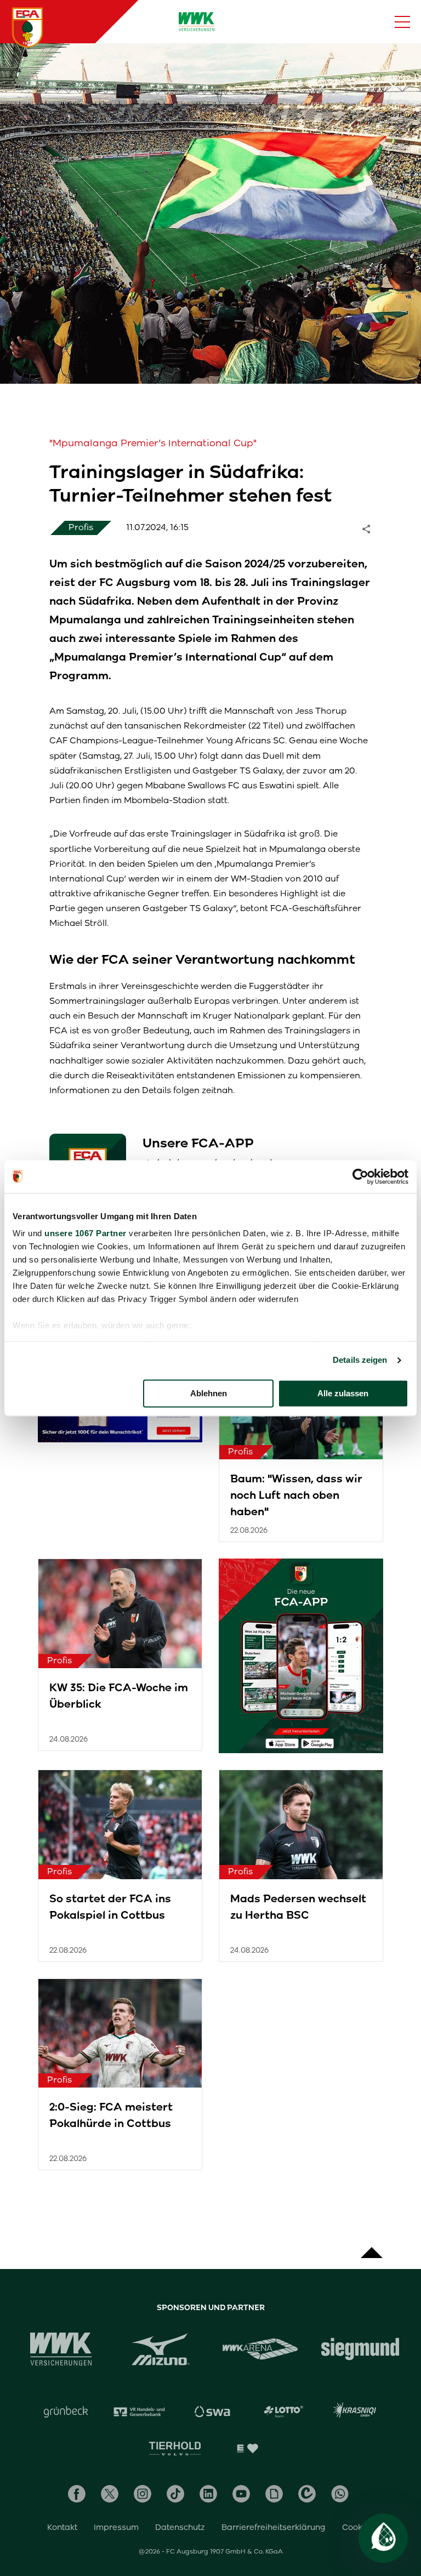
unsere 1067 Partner (86, 1233)
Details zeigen (360, 1360)
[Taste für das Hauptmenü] (402, 22)
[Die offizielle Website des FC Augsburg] (27, 27)
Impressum (116, 2527)
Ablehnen (209, 1393)
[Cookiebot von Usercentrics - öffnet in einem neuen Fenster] (360, 1176)
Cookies (358, 2527)
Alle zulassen (343, 1393)
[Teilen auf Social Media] (372, 528)
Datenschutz (180, 2527)
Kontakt (62, 2527)
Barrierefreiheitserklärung (274, 2527)
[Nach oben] (372, 2247)
